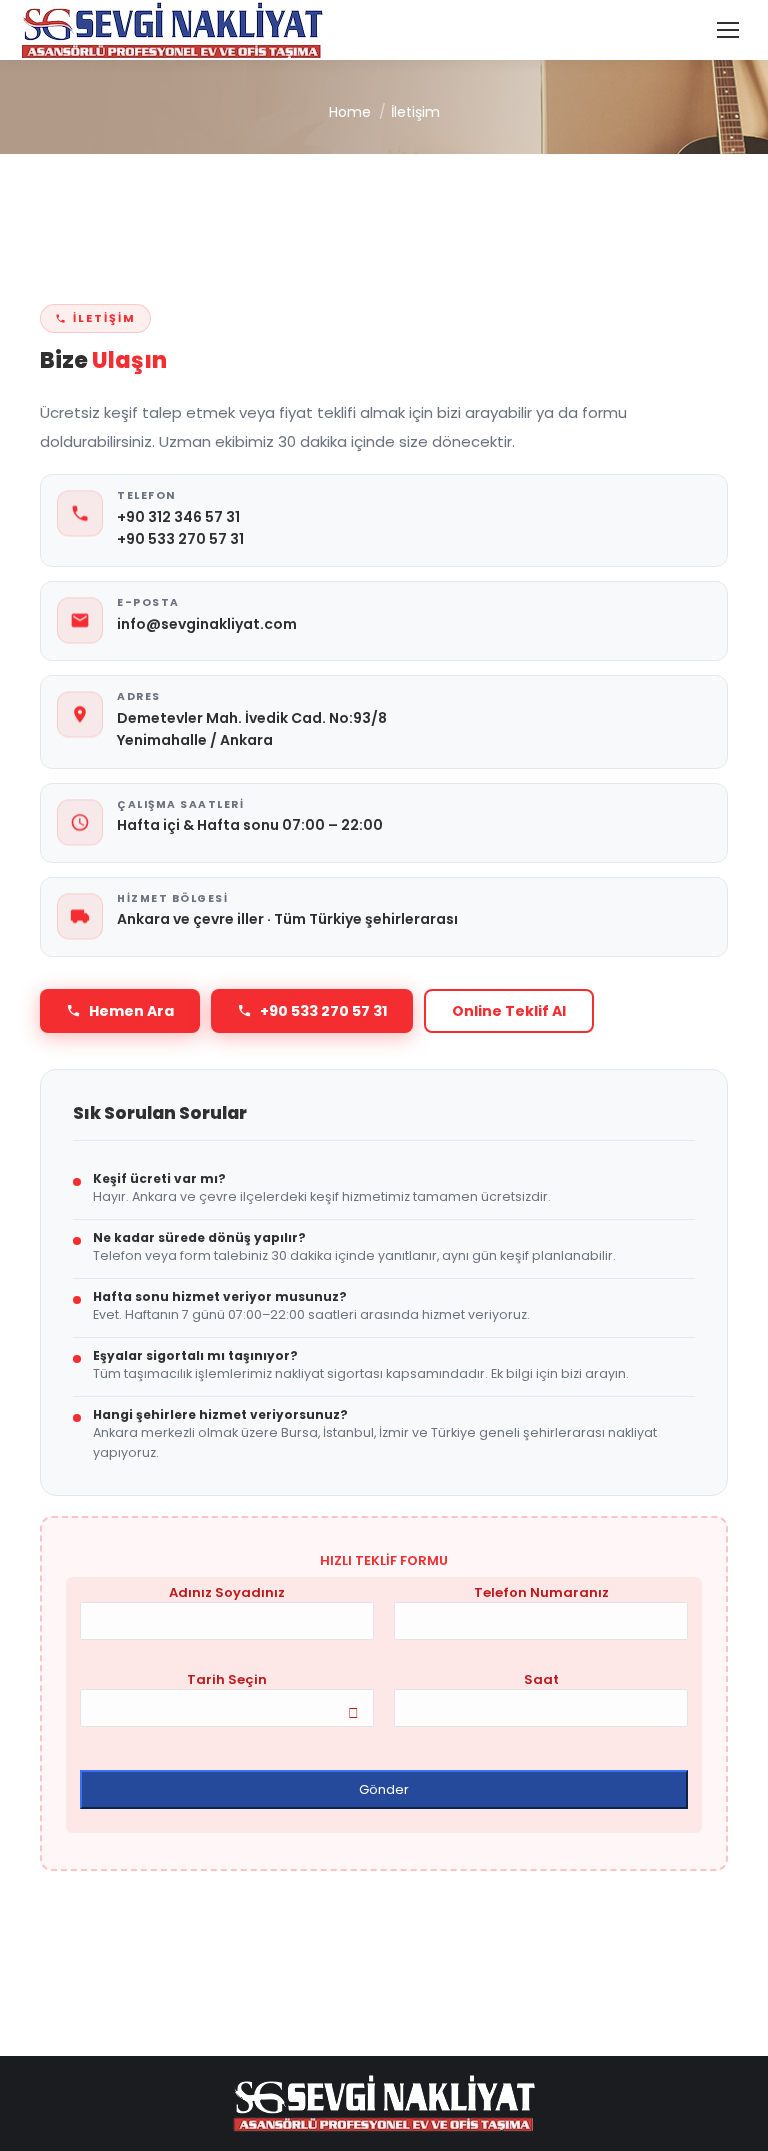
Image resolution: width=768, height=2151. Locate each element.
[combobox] (227, 1708)
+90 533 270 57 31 (180, 539)
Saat (541, 1679)
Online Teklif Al (509, 1011)
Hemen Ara (131, 1011)
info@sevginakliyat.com (207, 624)
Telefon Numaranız (541, 1592)
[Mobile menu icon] (728, 30)
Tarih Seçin (227, 1679)
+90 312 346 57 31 (178, 517)
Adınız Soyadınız (227, 1592)
